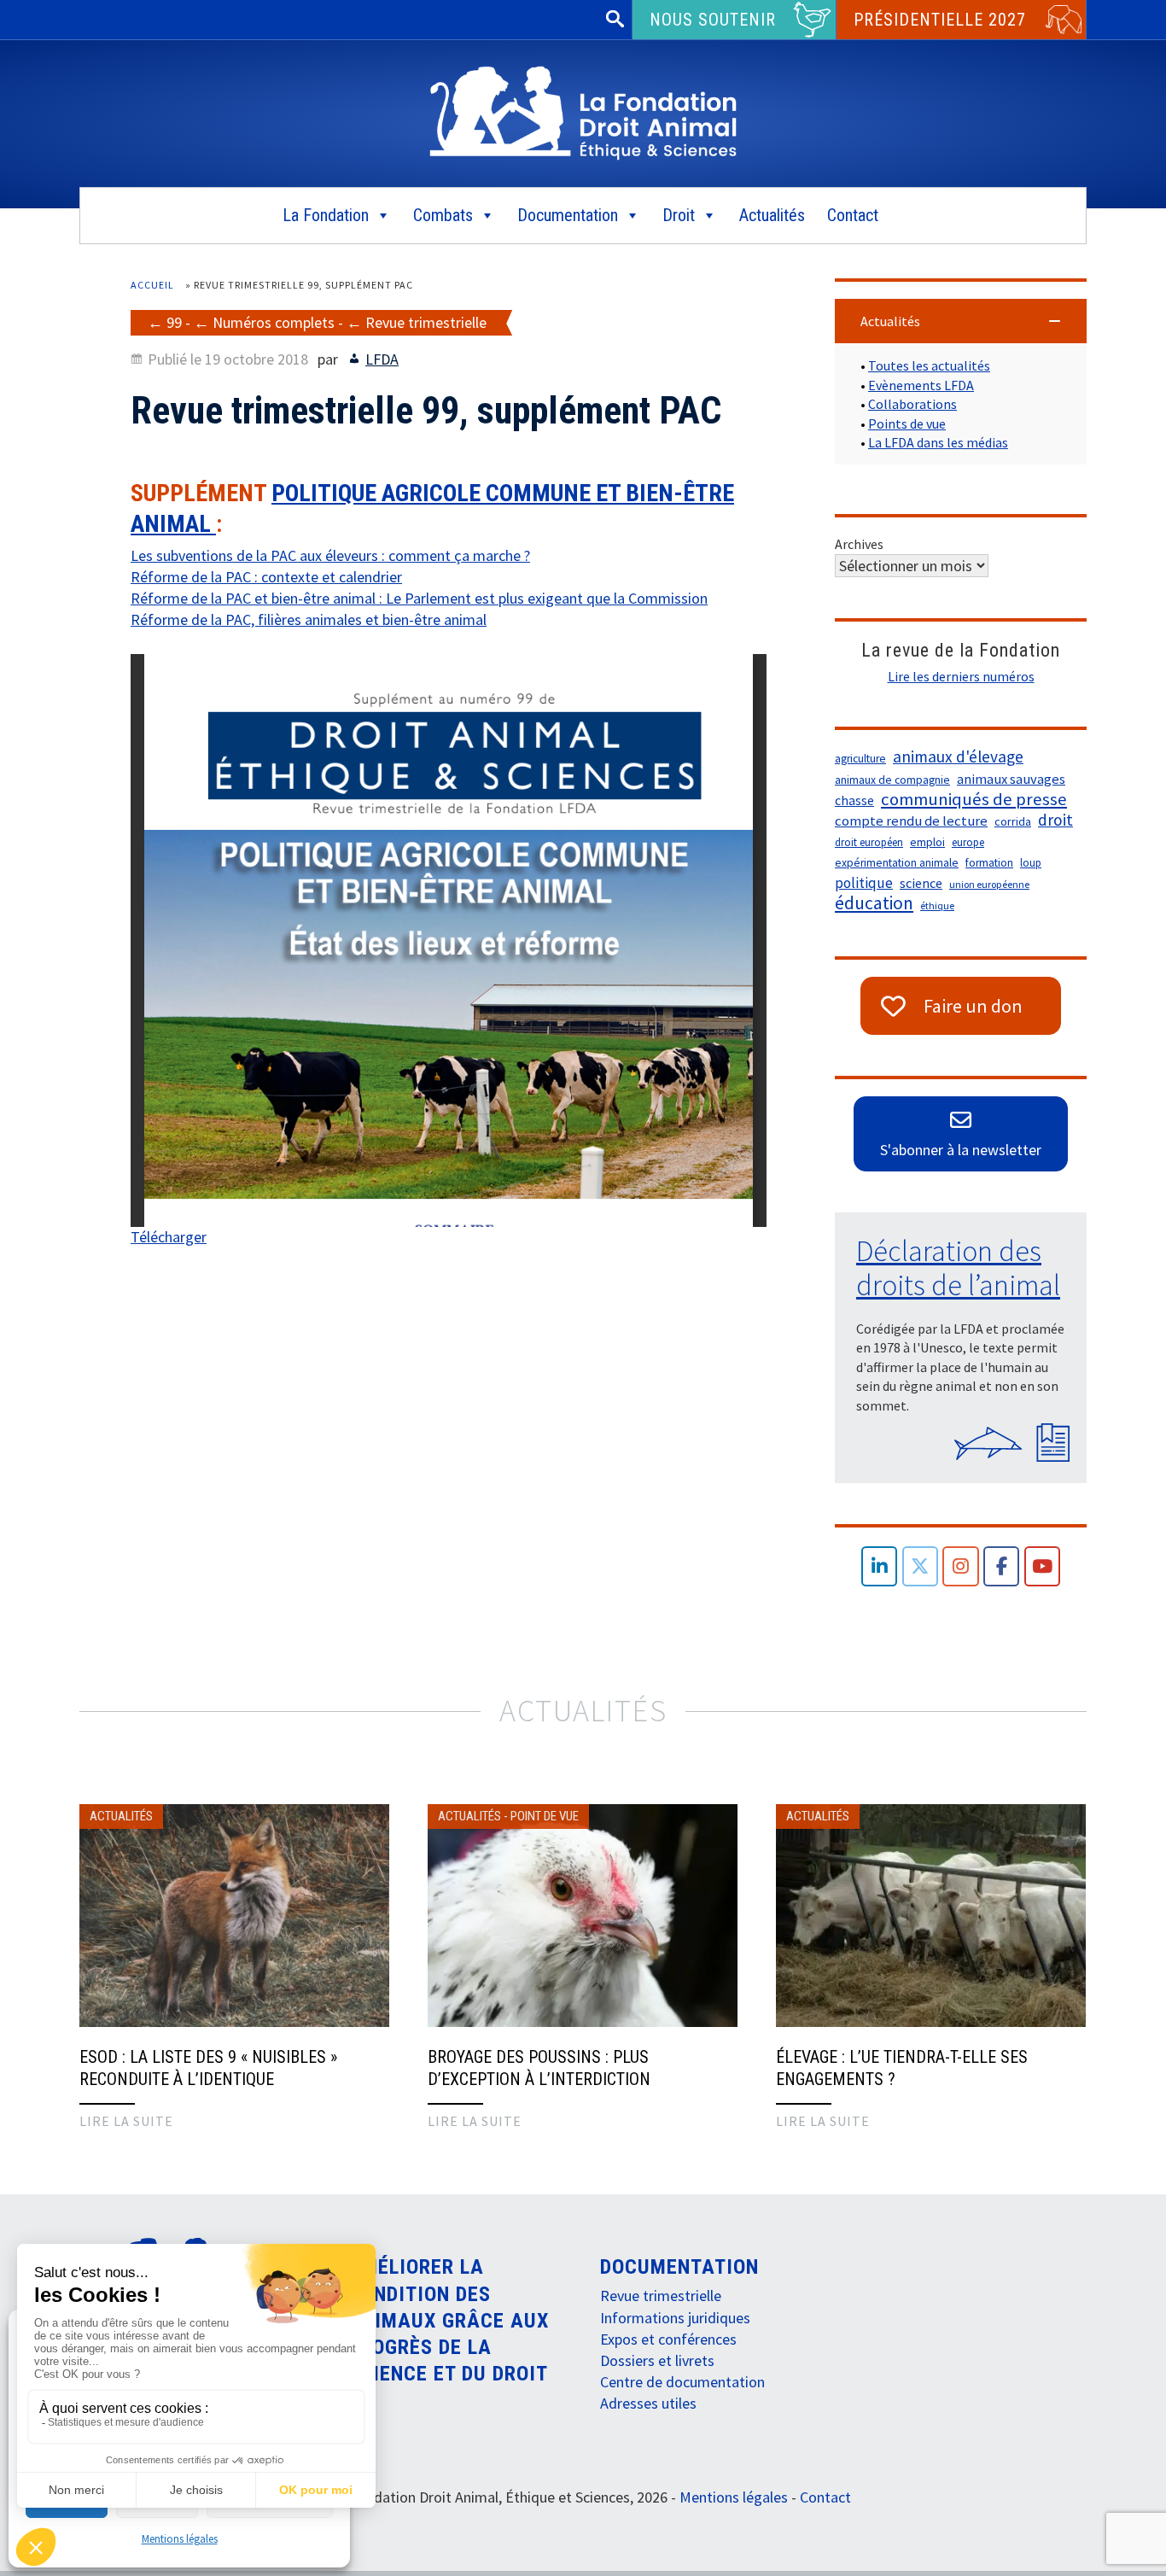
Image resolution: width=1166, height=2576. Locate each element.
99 (174, 322)
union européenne (989, 884)
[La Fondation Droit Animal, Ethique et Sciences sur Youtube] (1043, 1566)
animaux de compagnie (892, 780)
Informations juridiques (675, 2318)
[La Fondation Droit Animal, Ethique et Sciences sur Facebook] (1002, 1566)
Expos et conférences (668, 2339)
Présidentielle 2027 (940, 20)
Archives (859, 544)
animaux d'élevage (958, 756)
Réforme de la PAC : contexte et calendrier (266, 577)
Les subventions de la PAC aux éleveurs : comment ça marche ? (330, 555)
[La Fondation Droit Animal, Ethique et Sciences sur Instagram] (961, 1566)
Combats (443, 215)
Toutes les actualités (929, 365)
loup (1031, 863)
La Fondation (326, 215)
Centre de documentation (682, 2382)
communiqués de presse (974, 799)
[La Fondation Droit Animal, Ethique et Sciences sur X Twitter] (921, 1566)
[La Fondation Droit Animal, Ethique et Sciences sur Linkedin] (880, 1566)
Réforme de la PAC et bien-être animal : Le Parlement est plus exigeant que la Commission (419, 598)
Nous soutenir (713, 20)
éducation (874, 903)
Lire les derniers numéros (961, 676)
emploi (927, 842)
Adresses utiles (648, 2403)
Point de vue (545, 1816)
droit (1055, 820)
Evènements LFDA (921, 385)
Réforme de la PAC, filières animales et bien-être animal (309, 619)
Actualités (772, 215)
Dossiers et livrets (657, 2360)
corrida (1013, 821)
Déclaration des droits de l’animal (958, 1268)
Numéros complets (274, 322)
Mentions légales (180, 2539)
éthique (937, 905)
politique (864, 883)
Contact (853, 215)
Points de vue (907, 423)
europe (968, 842)
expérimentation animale (897, 863)
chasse (854, 800)
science (921, 883)
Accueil (152, 285)
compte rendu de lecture (911, 821)
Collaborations (912, 404)
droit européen (869, 842)
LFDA (382, 359)
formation (989, 863)
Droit (679, 215)
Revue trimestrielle (426, 322)
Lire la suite (126, 2121)
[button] (961, 321)
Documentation (568, 215)
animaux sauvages (1011, 779)
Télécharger (169, 1237)
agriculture (860, 759)
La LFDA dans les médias (938, 442)
